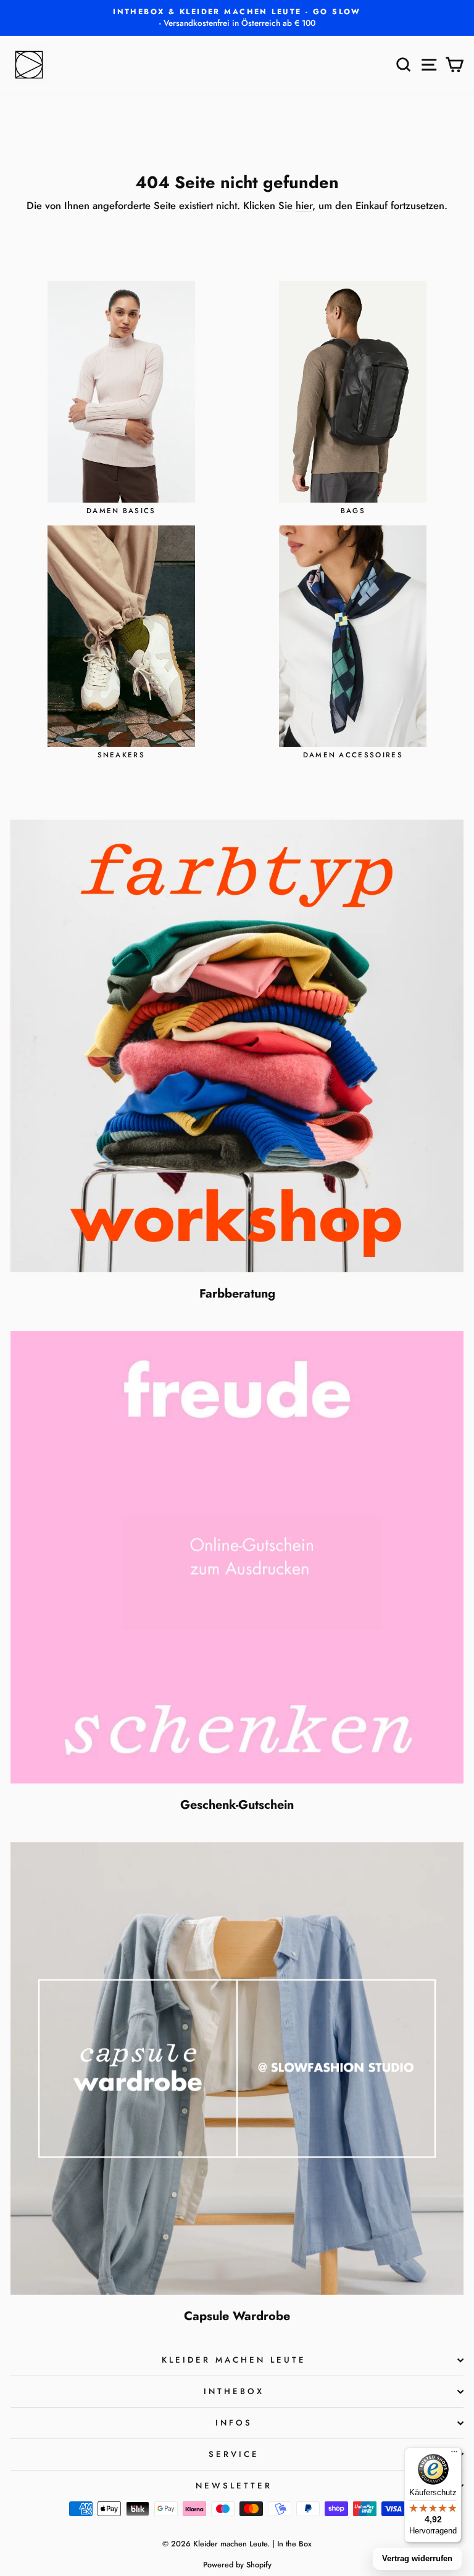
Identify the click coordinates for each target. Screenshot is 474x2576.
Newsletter (234, 2486)
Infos (234, 2423)
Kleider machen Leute (234, 2360)
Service (234, 2454)
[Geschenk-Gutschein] (237, 1557)
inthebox (234, 2391)
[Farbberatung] (237, 1046)
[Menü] (454, 2455)
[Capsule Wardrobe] (237, 2068)
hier (304, 205)
